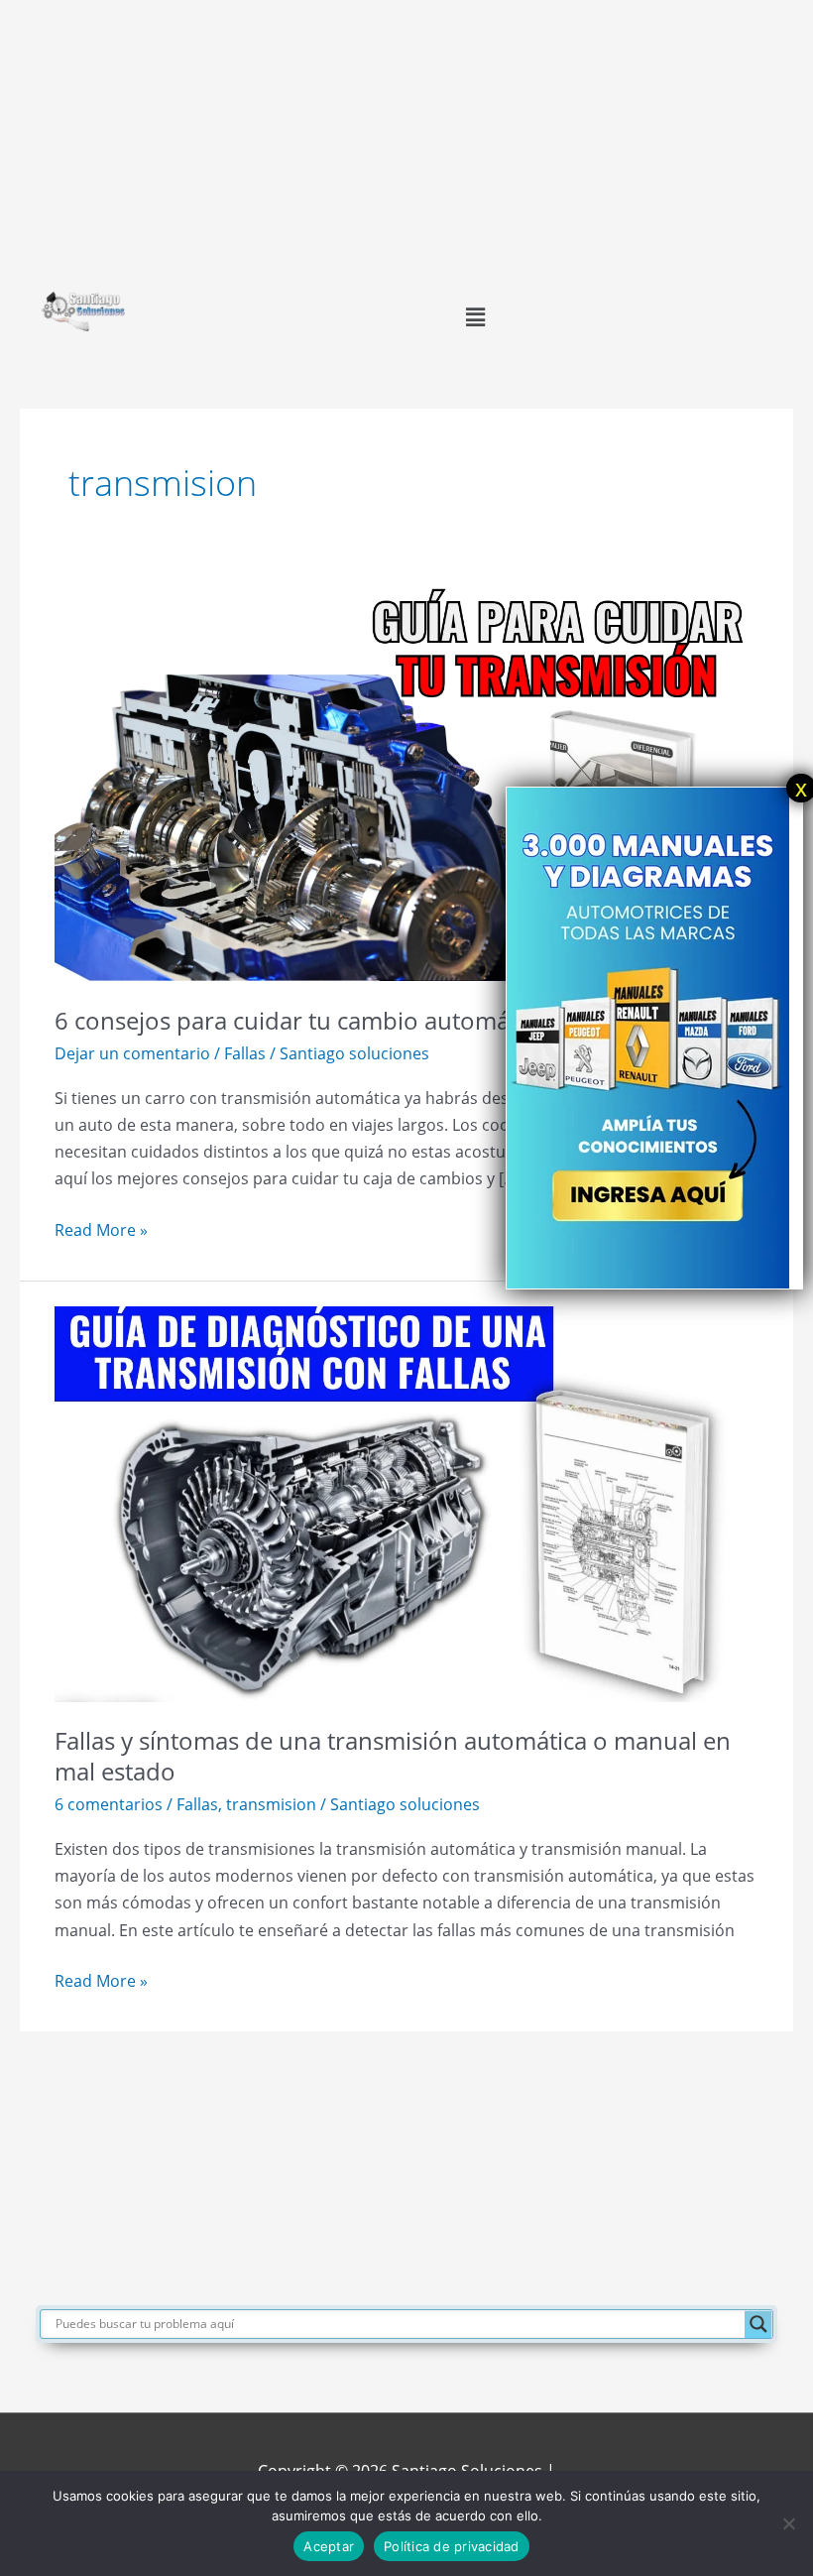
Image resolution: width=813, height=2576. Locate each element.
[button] (475, 316)
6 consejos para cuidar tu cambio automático (302, 1021)
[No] (788, 2523)
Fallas (245, 1053)
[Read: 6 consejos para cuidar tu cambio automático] (406, 781)
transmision (271, 1804)
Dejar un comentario (132, 1053)
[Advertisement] (406, 139)
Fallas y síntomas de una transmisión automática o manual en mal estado (393, 1756)
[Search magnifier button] (758, 2324)
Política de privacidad (452, 2546)
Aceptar (329, 2546)
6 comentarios (109, 1804)
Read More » (101, 1228)
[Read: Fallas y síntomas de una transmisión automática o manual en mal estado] (406, 1502)
